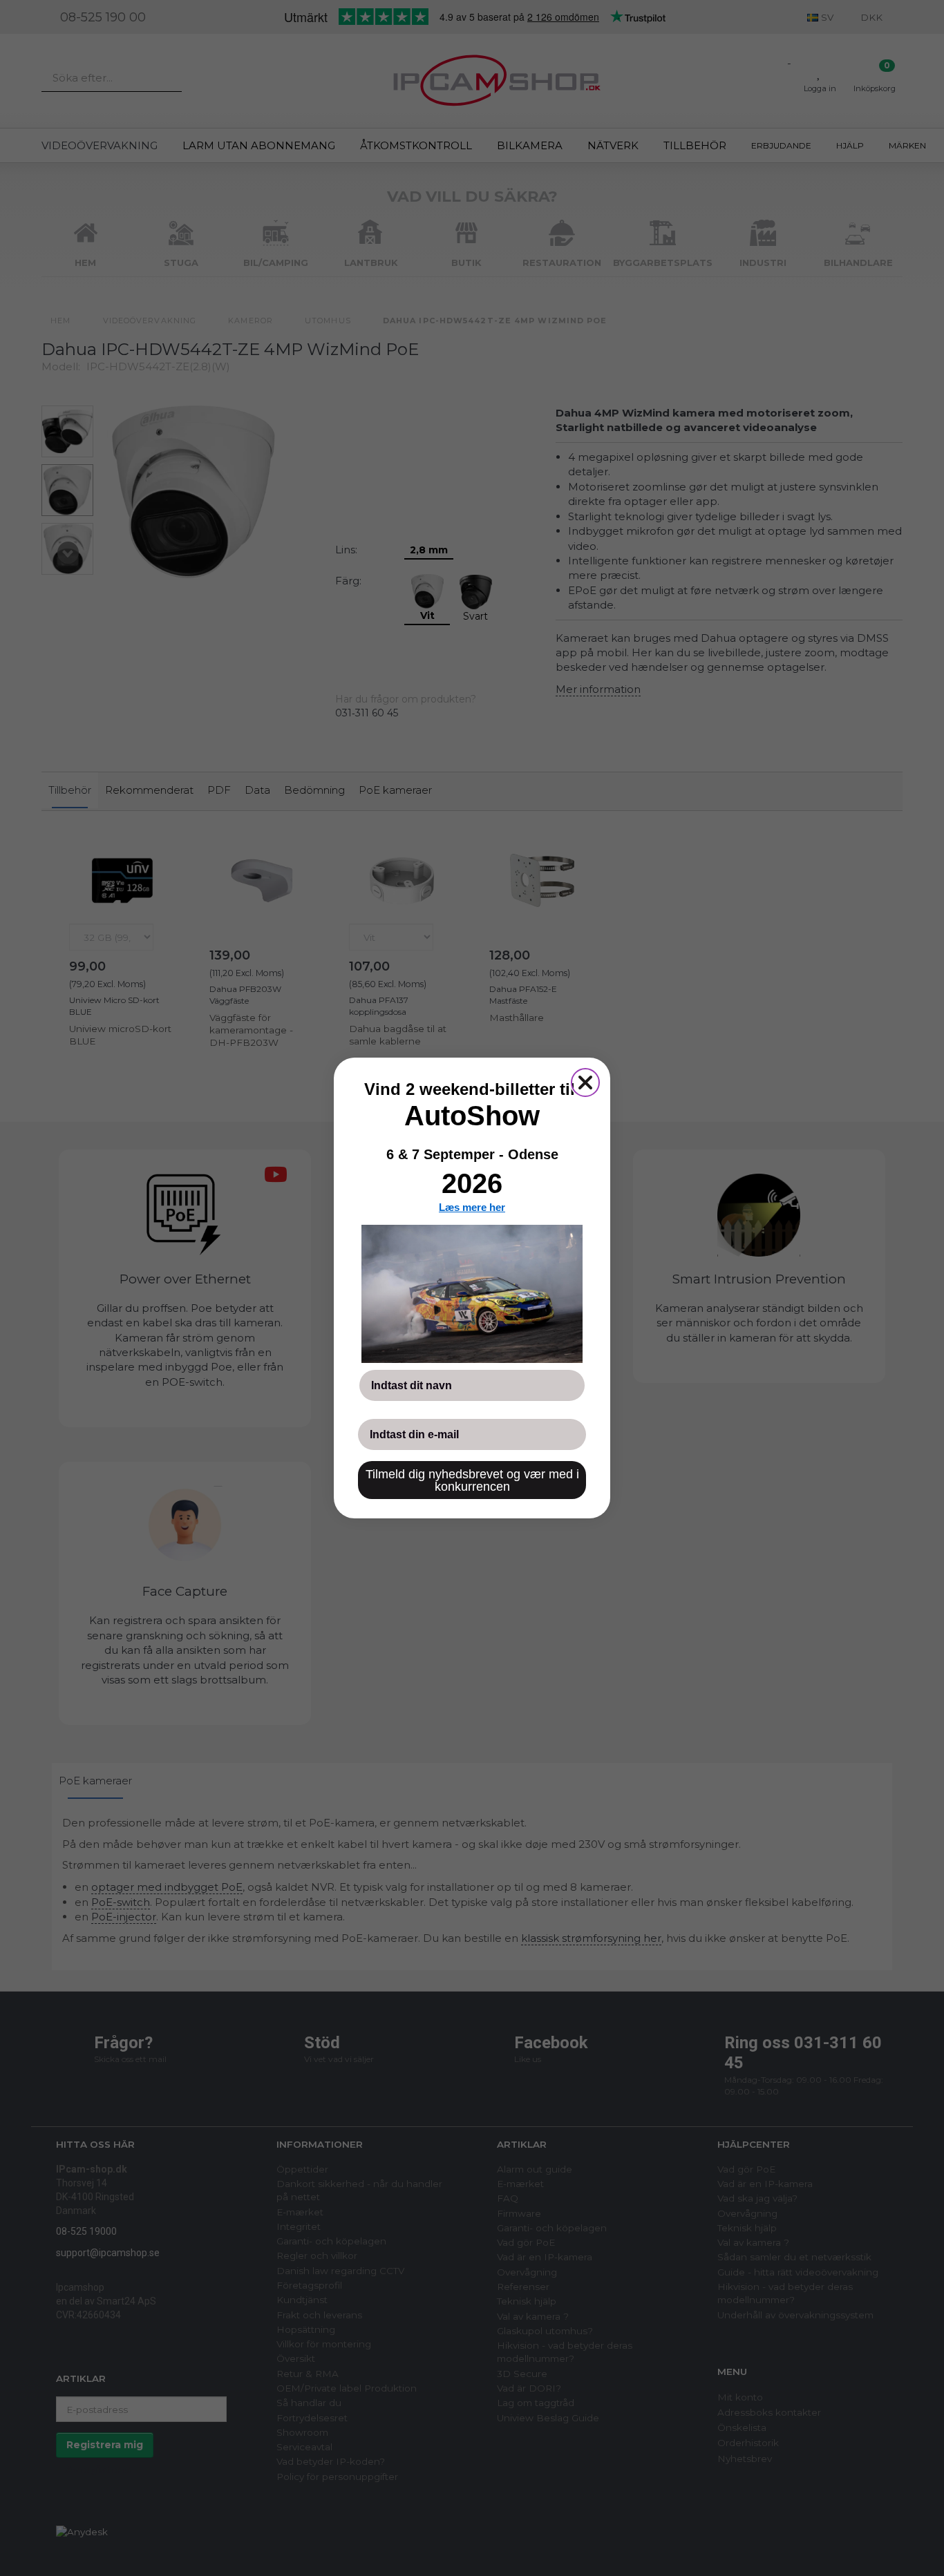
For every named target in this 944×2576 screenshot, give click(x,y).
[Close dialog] (585, 1082)
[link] (472, 1294)
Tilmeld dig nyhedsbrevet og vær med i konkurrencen (472, 1480)
